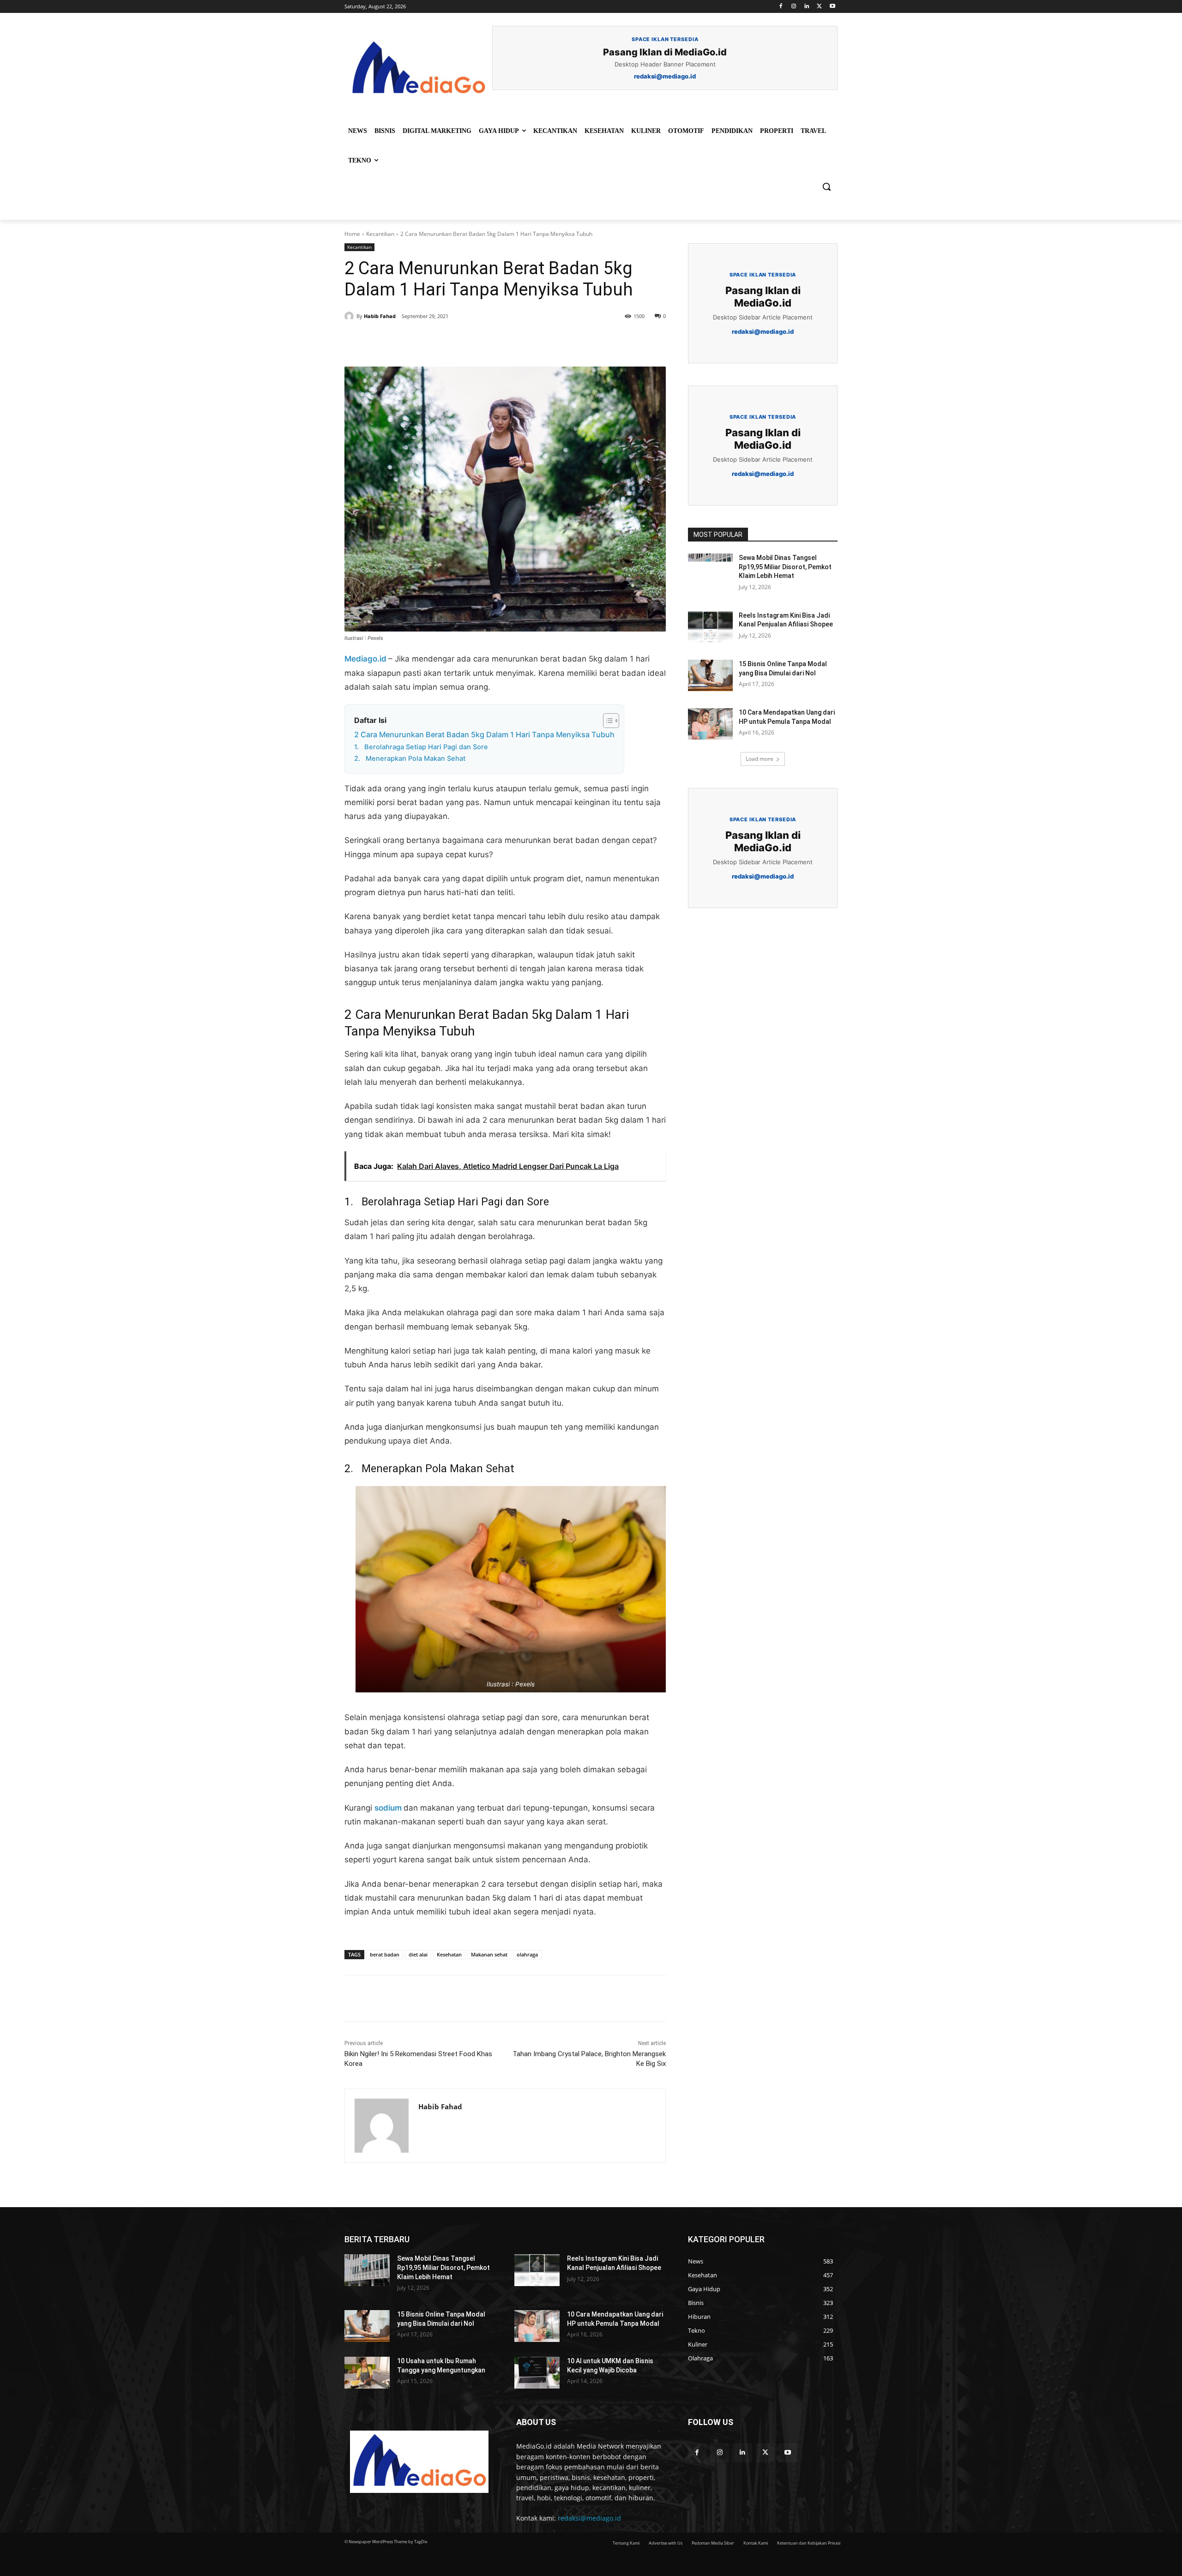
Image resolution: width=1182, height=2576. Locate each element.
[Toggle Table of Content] (606, 721)
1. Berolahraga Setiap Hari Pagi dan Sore (421, 747)
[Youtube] (832, 7)
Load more (760, 759)
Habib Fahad (380, 316)
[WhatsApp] (472, 343)
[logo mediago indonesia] (418, 69)
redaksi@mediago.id (589, 2518)
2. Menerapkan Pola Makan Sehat (410, 758)
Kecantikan (380, 234)
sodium (389, 1808)
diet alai (418, 1954)
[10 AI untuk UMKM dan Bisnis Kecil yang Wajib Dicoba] (537, 2373)
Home (352, 234)
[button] (826, 187)
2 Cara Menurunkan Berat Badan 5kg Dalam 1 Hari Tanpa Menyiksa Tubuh (484, 734)
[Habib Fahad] (350, 316)
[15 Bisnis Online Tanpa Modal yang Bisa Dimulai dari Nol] (710, 675)
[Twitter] (819, 7)
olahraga (527, 1954)
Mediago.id (366, 659)
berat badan (385, 1954)
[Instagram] (794, 7)
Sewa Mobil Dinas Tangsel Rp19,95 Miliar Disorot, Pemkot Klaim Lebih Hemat (785, 567)
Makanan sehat (489, 1954)
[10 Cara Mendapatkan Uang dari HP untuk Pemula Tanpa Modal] (710, 724)
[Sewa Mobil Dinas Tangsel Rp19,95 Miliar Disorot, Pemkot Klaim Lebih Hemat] (710, 569)
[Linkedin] (807, 7)
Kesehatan (449, 1954)
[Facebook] (781, 7)
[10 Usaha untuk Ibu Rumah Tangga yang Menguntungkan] (367, 2373)
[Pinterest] (451, 343)
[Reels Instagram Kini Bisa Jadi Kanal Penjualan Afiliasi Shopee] (710, 627)
